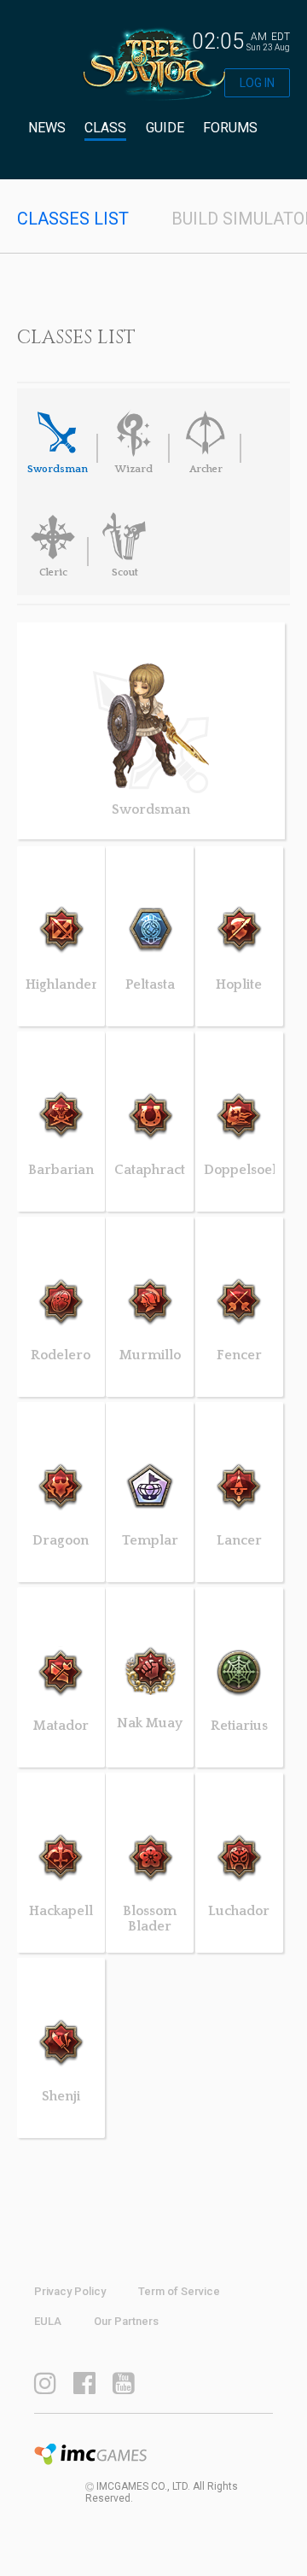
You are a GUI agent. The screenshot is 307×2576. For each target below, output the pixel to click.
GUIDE (165, 128)
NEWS (47, 128)
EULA (48, 2321)
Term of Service (179, 2291)
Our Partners (126, 2321)
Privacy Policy (70, 2291)
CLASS (105, 128)
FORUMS (230, 128)
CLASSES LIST (73, 219)
